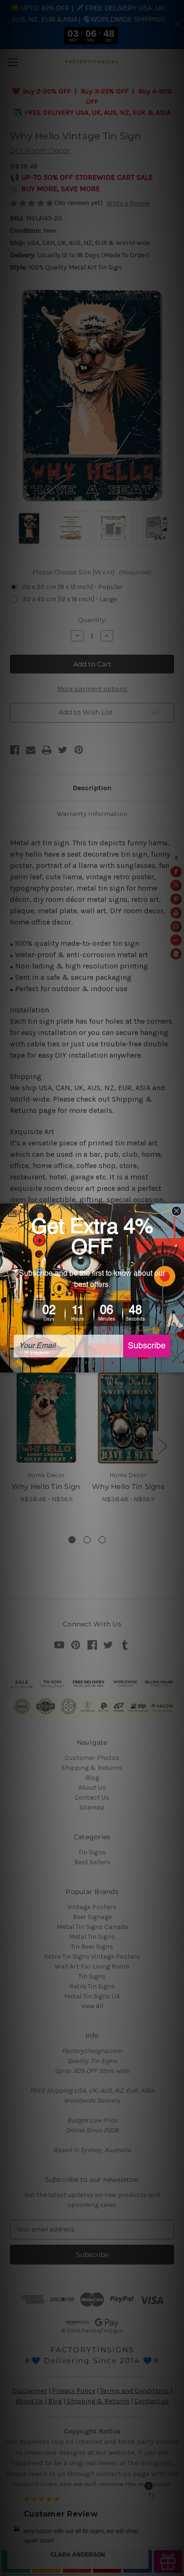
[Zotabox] (178, 1364)
